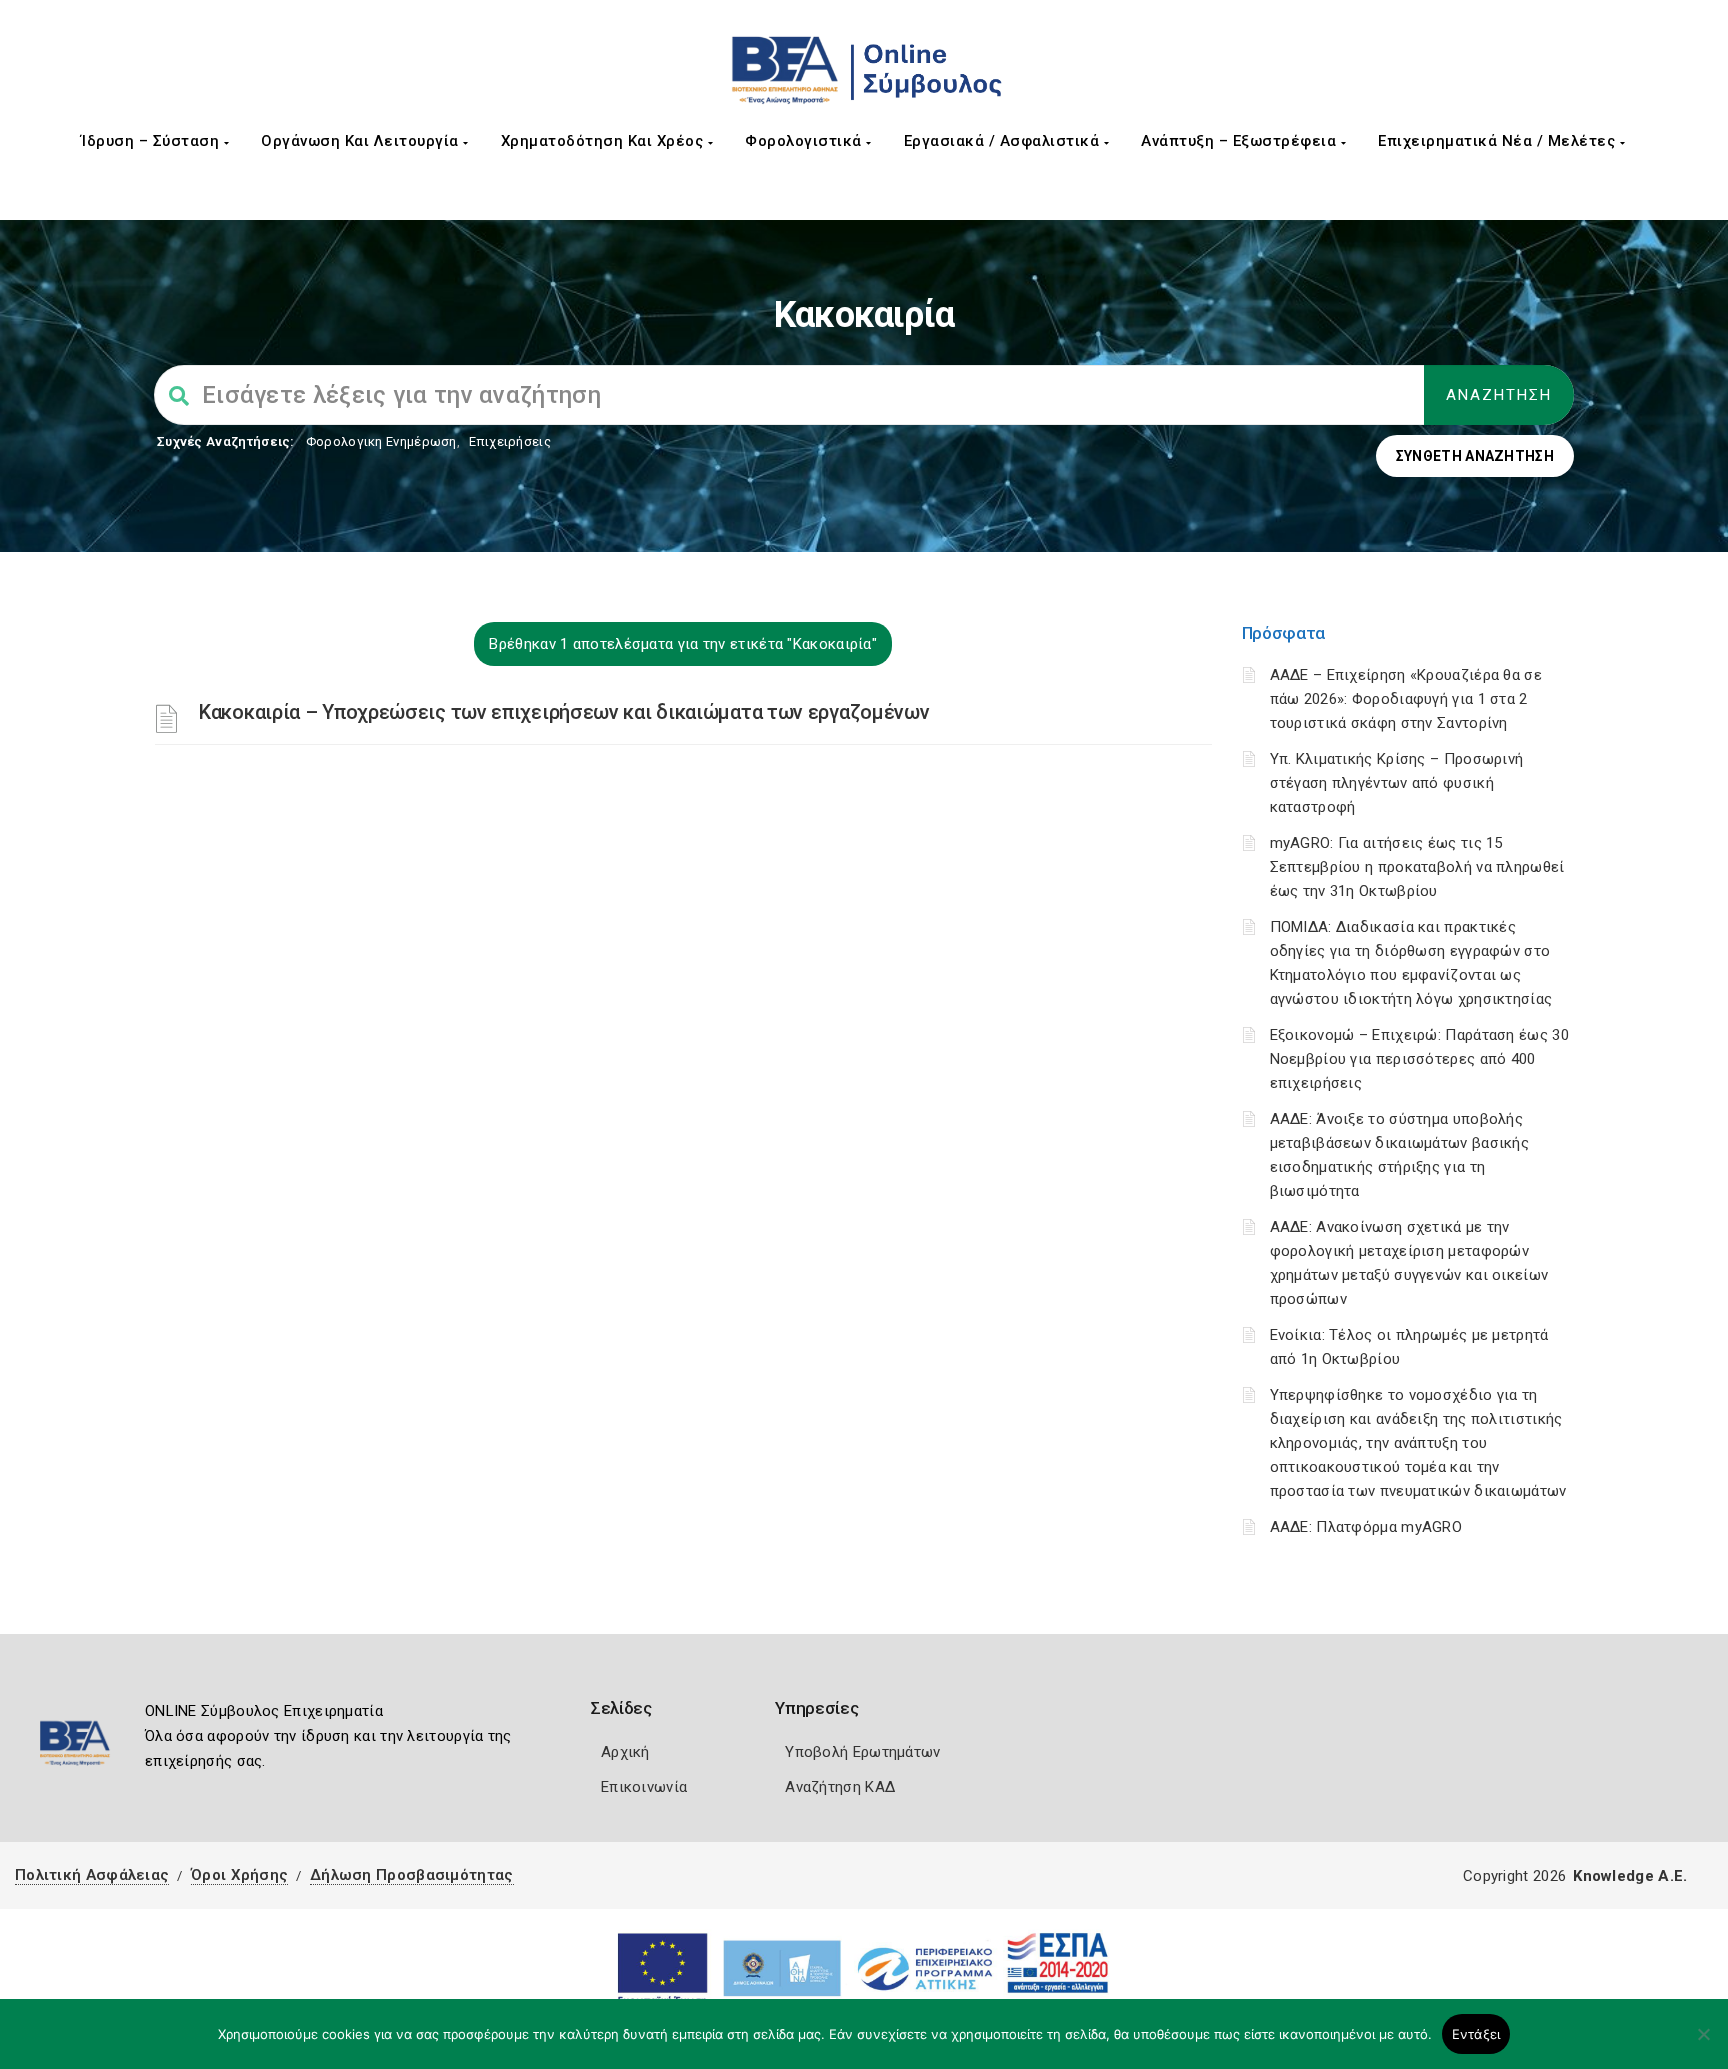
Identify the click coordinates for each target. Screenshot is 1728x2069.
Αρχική (625, 1752)
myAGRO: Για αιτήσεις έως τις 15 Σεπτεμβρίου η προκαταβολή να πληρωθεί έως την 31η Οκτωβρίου (1417, 867)
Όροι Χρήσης (239, 1875)
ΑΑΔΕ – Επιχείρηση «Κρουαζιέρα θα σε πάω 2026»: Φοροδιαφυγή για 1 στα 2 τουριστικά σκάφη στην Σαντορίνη (1406, 699)
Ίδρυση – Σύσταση (152, 141)
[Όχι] (1703, 2044)
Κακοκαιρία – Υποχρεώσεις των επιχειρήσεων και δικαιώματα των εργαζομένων (564, 712)
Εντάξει (1476, 2034)
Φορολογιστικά (805, 141)
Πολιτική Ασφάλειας (92, 1875)
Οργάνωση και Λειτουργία (362, 141)
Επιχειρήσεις (510, 441)
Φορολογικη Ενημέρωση (381, 441)
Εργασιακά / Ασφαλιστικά (1004, 141)
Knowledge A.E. (1630, 1876)
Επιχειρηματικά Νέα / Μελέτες (1499, 141)
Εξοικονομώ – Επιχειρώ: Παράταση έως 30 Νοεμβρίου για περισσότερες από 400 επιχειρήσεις (1419, 1059)
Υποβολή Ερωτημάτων (862, 1752)
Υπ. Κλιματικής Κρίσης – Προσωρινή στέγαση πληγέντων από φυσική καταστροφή (1397, 783)
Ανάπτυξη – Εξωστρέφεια (1241, 141)
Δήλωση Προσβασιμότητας (412, 1875)
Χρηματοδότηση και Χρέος (604, 141)
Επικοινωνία (644, 1787)
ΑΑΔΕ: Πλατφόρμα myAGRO (1366, 1527)
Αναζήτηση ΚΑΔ (840, 1787)
